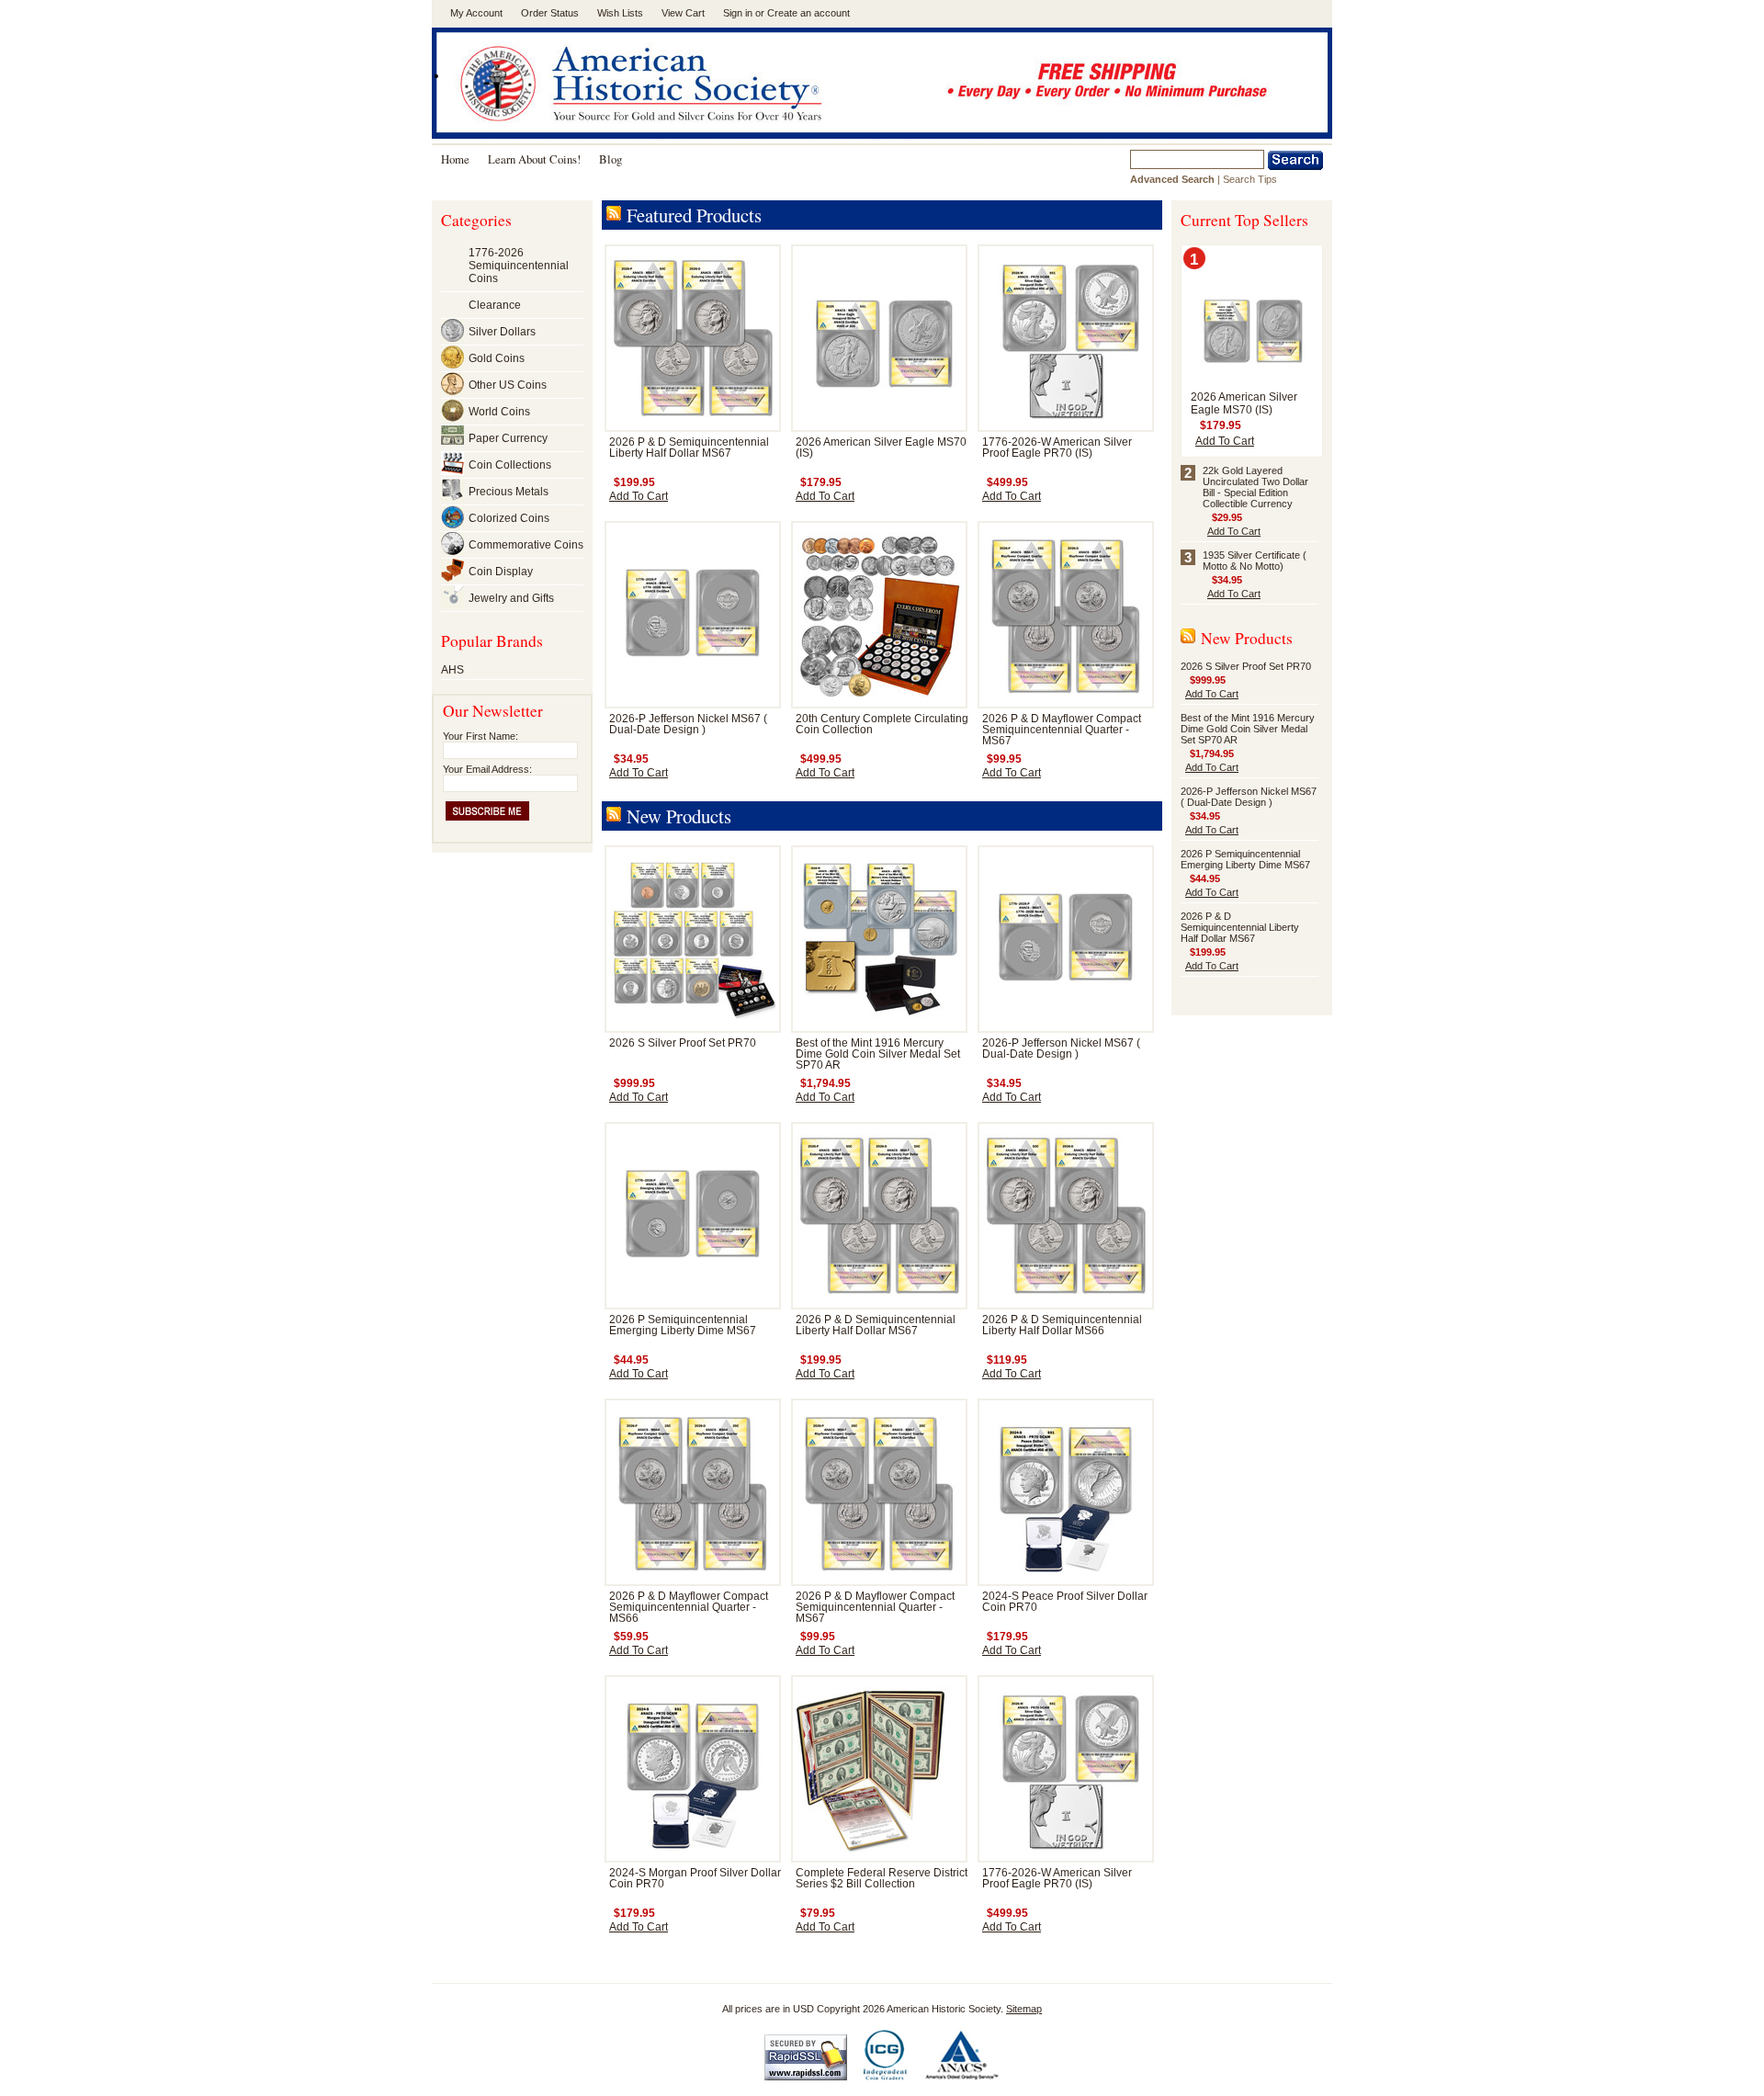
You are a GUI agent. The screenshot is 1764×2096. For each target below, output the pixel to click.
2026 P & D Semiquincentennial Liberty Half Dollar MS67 (689, 448)
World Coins (499, 412)
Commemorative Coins (526, 545)
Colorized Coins (509, 518)
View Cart (683, 13)
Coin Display (501, 572)
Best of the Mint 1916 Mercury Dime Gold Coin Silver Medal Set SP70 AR (878, 1054)
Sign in (738, 13)
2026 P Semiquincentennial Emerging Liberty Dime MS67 (683, 1325)
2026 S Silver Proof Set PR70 (683, 1043)
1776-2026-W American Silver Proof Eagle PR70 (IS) (1057, 448)
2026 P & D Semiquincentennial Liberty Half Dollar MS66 (1062, 1325)
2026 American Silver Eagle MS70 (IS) (1244, 403)
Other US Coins (508, 385)
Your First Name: (481, 736)
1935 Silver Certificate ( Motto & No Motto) (1255, 561)
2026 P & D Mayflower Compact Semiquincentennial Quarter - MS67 (1062, 730)
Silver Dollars (502, 332)
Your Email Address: (487, 769)
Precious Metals (509, 492)
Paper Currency (508, 438)
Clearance (495, 305)
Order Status (550, 13)
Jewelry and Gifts (511, 598)
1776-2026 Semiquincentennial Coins (519, 266)
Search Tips (1250, 179)
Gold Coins (497, 358)
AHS (452, 670)
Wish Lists (620, 13)
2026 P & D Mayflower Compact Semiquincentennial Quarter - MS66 (689, 1607)
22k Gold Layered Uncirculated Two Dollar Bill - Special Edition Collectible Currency (1255, 487)
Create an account (808, 13)
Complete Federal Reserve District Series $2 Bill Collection (882, 1878)
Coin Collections (510, 465)
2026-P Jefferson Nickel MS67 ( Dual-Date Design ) (688, 724)
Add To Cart (639, 496)
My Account (476, 13)
